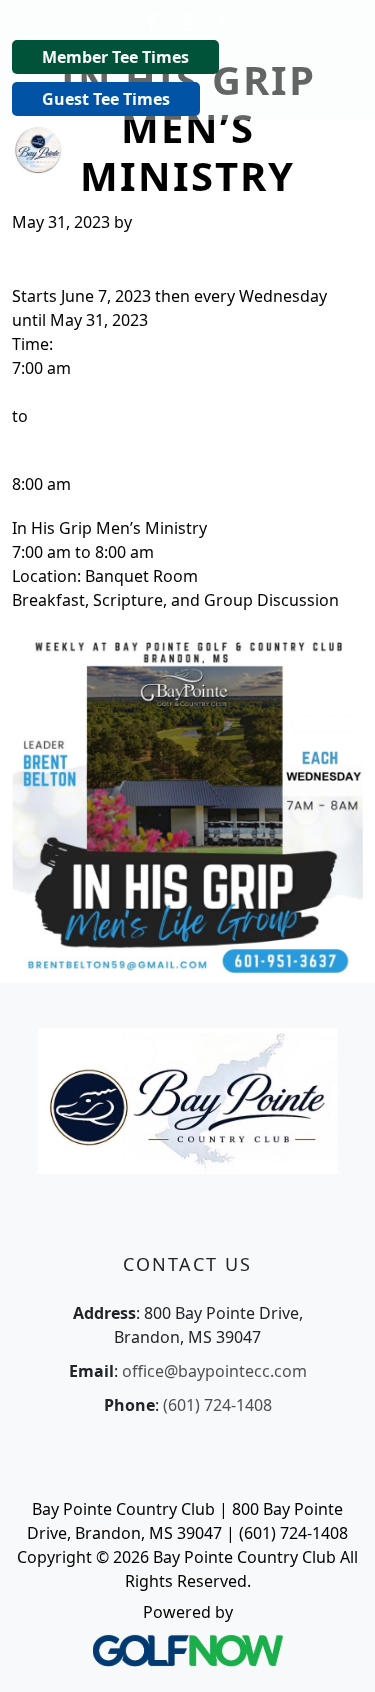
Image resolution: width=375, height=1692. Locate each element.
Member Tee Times (115, 57)
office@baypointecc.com (214, 1371)
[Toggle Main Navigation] (335, 148)
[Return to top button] (335, 1653)
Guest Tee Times (106, 99)
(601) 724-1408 (217, 1405)
